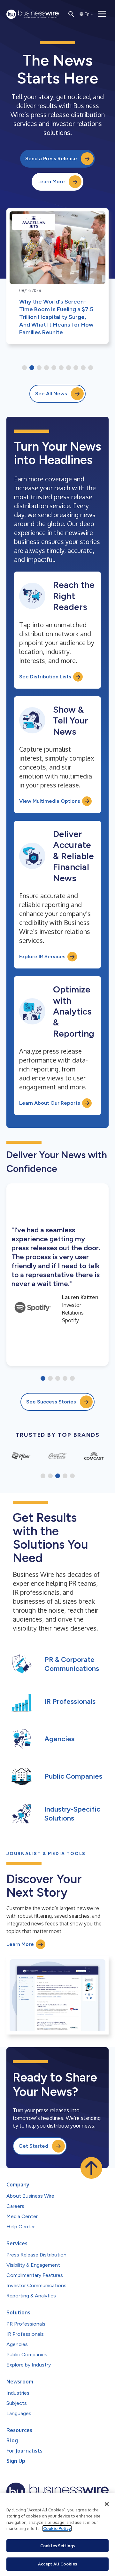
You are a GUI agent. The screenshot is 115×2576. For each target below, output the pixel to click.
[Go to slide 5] (54, 368)
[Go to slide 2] (32, 368)
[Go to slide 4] (46, 368)
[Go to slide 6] (61, 368)
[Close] (107, 2504)
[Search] (71, 14)
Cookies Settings (57, 2546)
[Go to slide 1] (24, 368)
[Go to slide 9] (83, 368)
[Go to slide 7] (69, 368)
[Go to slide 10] (91, 368)
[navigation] (102, 14)
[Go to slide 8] (76, 368)
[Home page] (33, 14)
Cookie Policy (57, 2528)
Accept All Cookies (57, 2564)
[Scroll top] (91, 2168)
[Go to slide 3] (39, 368)
